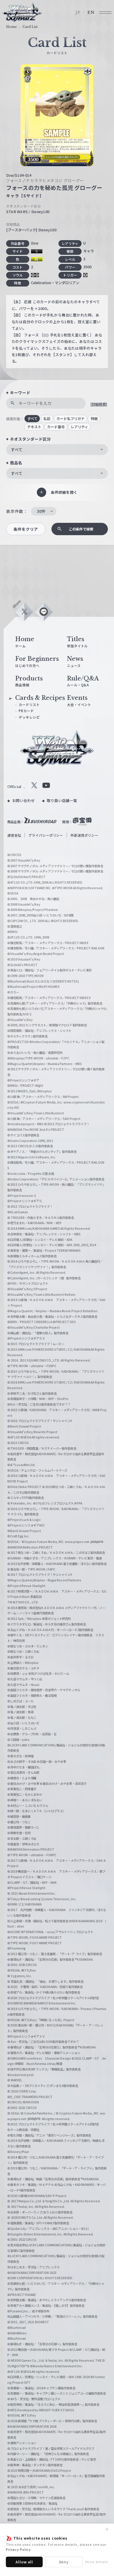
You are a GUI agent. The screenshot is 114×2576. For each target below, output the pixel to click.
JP (78, 12)
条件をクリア (26, 529)
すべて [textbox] (17, 449)
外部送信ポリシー (84, 835)
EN (91, 12)
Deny (64, 2562)
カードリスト (29, 705)
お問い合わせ (24, 801)
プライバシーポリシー (46, 835)
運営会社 (14, 835)
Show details (97, 2562)
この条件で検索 (81, 529)
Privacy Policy (18, 2549)
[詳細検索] (99, 404)
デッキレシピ (29, 717)
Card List (30, 27)
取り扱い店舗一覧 (62, 801)
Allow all (24, 2562)
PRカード (26, 711)
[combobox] (57, 450)
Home (12, 27)
